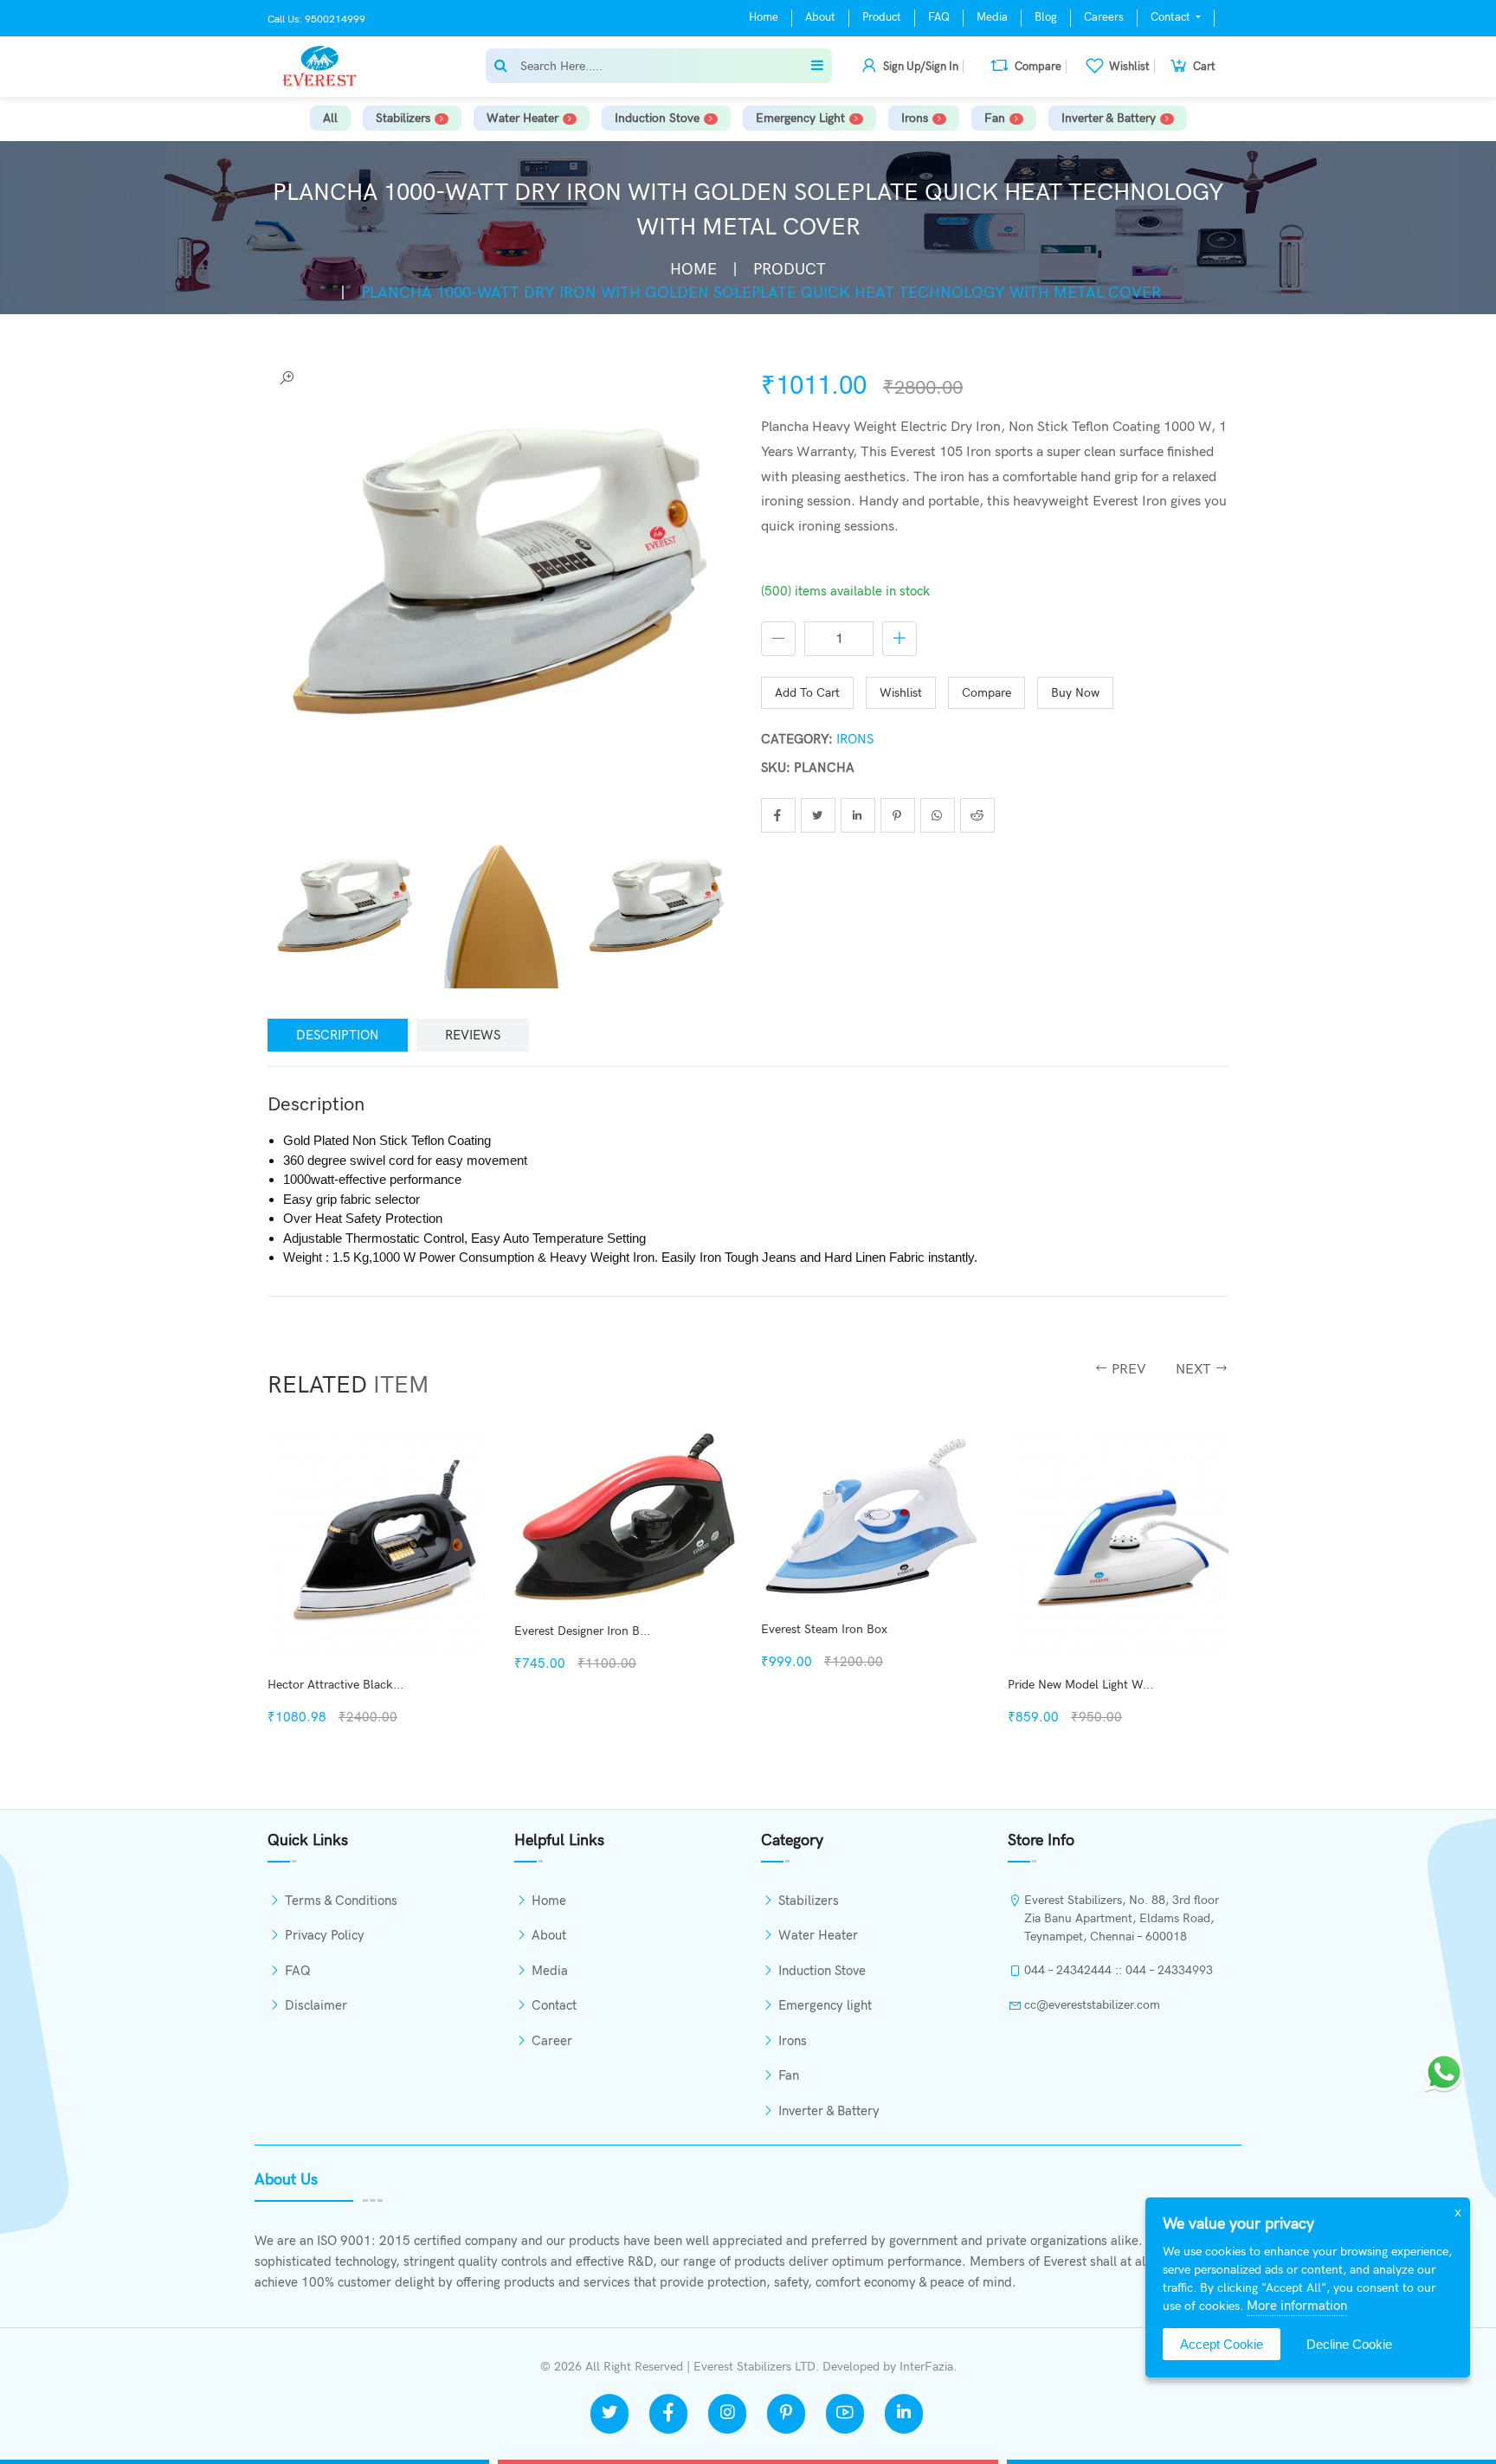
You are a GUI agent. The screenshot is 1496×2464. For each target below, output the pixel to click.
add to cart (807, 693)
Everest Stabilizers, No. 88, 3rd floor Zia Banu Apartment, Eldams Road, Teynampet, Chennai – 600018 (1122, 1918)
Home (764, 17)
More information (1297, 2306)
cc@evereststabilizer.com (1092, 2005)
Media (992, 17)
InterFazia (926, 2367)
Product (882, 17)
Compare (987, 693)
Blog (1046, 17)
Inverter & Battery (1109, 118)
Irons (915, 118)
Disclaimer (316, 2005)
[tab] (345, 912)
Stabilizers (403, 118)
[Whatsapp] (1444, 2070)
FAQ (939, 17)
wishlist (901, 693)
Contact (1172, 17)
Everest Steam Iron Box (577, 1629)
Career (552, 2041)
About (820, 17)
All (330, 118)
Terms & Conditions (341, 1901)
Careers (1104, 17)
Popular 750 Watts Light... (1078, 1685)
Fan (995, 118)
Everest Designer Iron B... (335, 1631)
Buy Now (1075, 693)
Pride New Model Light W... (834, 1685)
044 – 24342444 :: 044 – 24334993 (1119, 1970)
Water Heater (522, 118)
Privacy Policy (325, 1935)
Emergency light (800, 118)
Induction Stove (657, 118)
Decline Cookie (1349, 2344)
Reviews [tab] (473, 1035)
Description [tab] (338, 1035)
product (790, 270)
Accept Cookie (1222, 2344)
